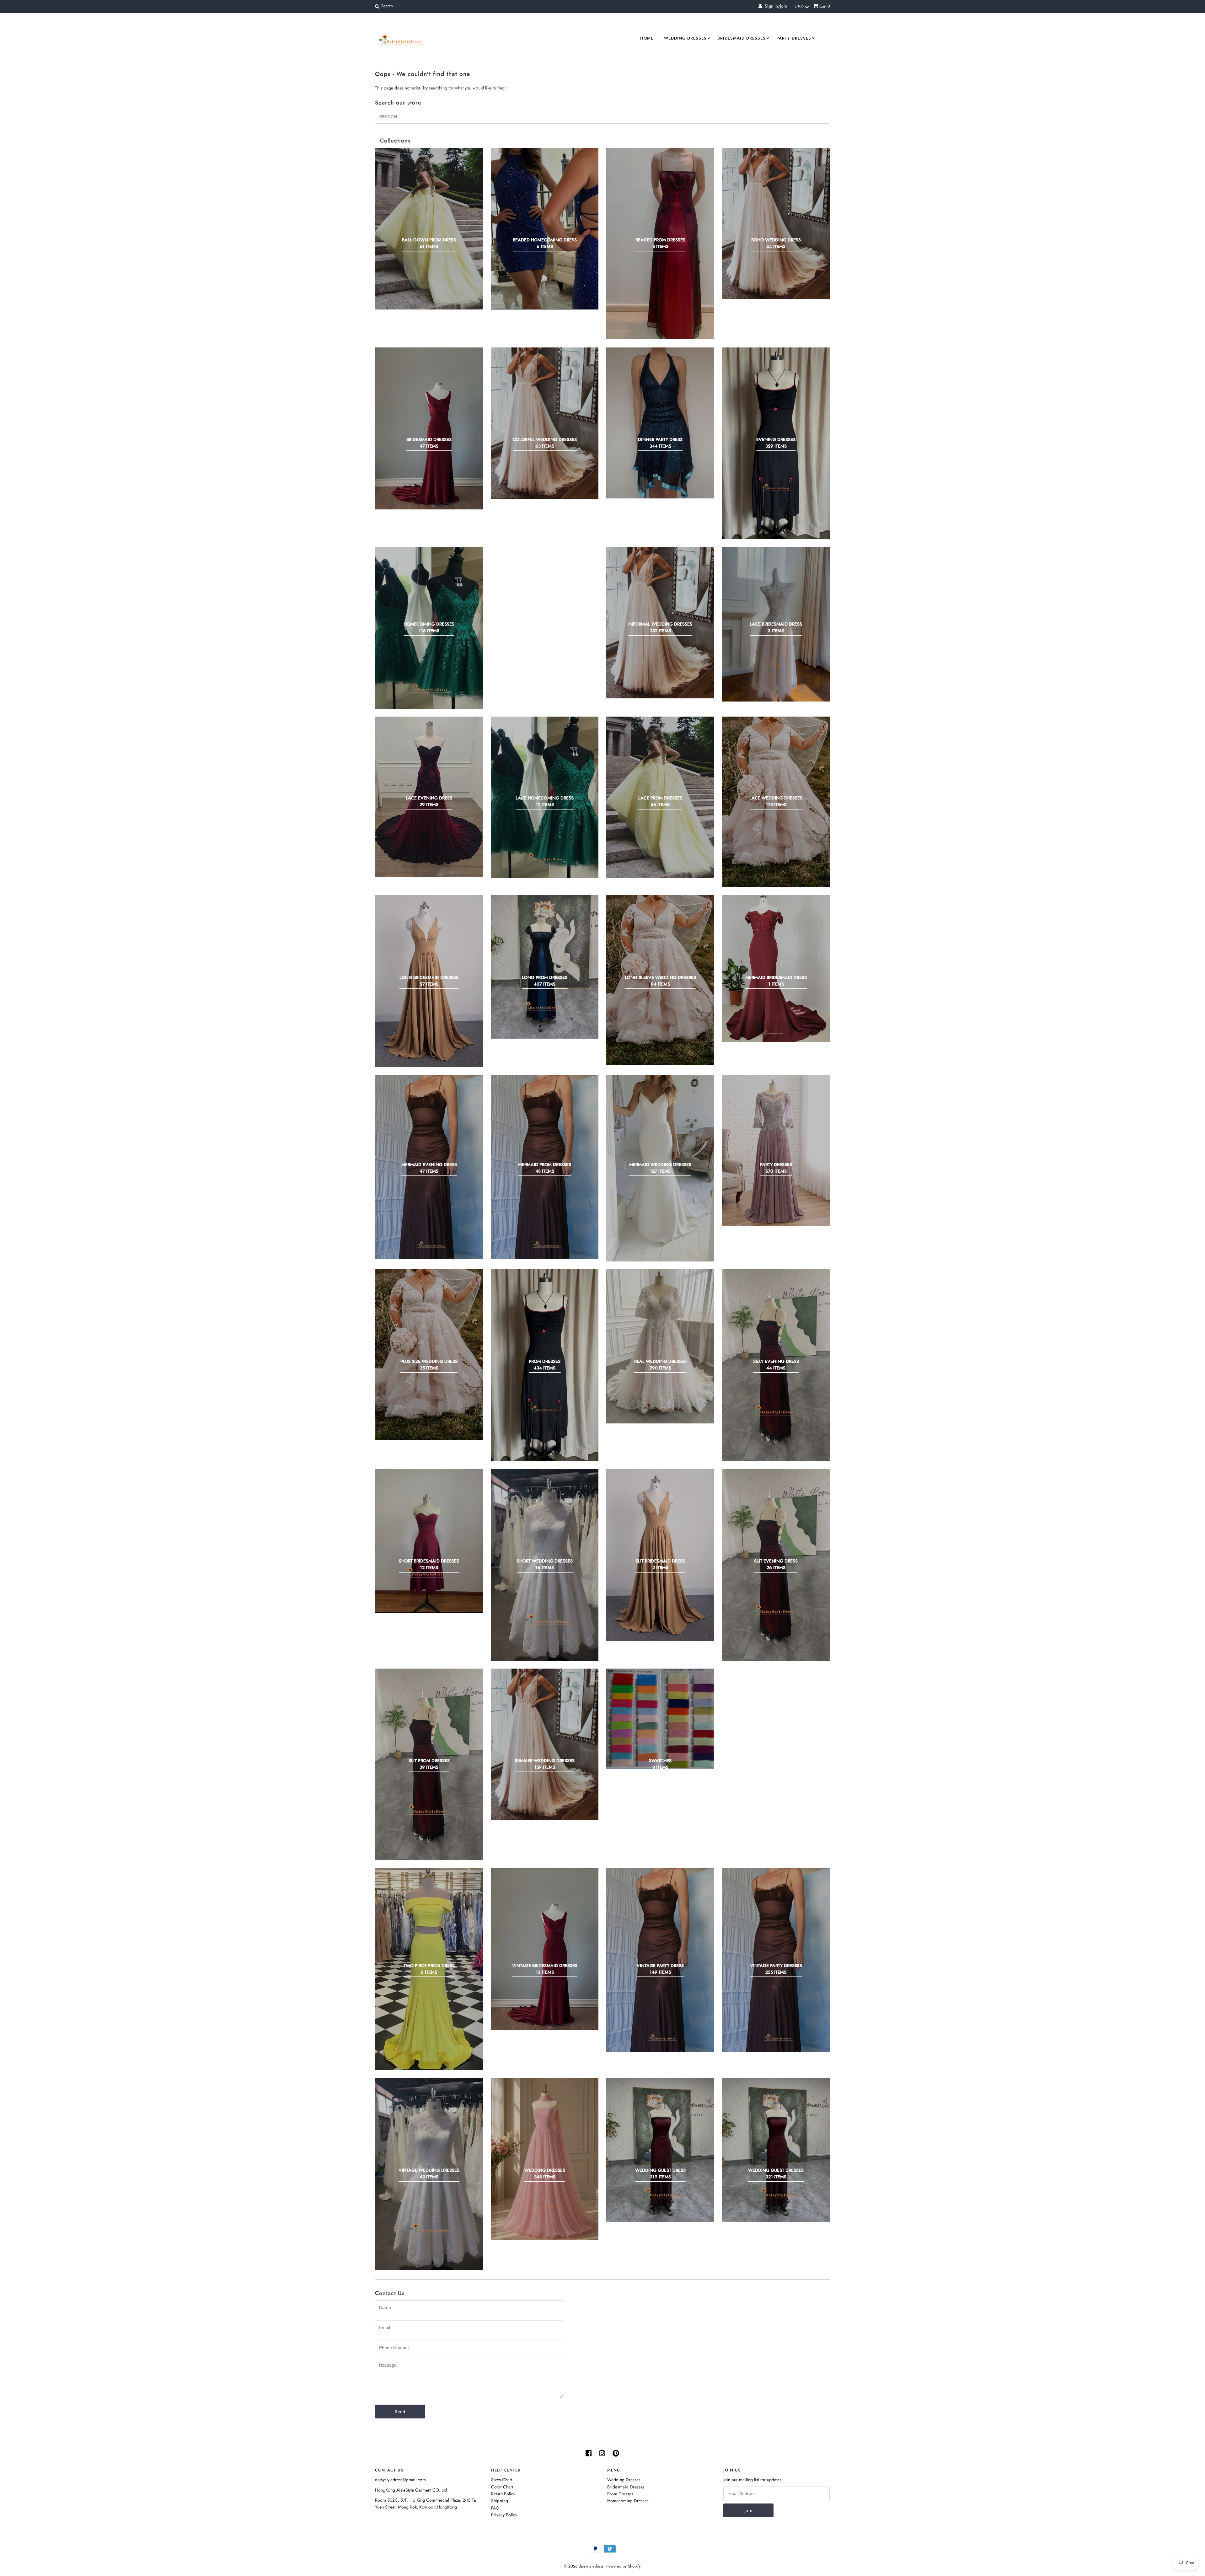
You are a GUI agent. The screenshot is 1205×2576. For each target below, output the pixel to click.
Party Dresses (794, 38)
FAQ (495, 2508)
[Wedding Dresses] (545, 2159)
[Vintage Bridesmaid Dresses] (545, 1949)
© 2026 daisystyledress (584, 2566)
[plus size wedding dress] (429, 1355)
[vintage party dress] (660, 1960)
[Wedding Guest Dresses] (776, 2150)
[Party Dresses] (776, 1151)
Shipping (500, 2501)
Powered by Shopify (624, 2566)
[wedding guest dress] (660, 2150)
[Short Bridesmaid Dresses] (429, 1541)
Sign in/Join (775, 6)
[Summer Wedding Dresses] (545, 1744)
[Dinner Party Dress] (660, 423)
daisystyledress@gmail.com (400, 2480)
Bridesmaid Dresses (742, 38)
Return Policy (503, 2494)
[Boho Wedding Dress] (776, 223)
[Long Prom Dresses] (545, 967)
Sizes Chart (502, 2480)
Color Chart (502, 2487)
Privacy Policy (504, 2515)
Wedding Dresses (685, 38)
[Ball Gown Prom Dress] (429, 229)
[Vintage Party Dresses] (776, 1960)
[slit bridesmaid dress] (660, 1555)
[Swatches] (660, 1719)
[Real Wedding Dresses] (660, 1346)
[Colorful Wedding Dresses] (545, 423)
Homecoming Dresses (628, 2501)
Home (647, 38)
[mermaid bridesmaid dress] (776, 968)
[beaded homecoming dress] (545, 229)
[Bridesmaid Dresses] (429, 429)
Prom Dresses (620, 2494)
